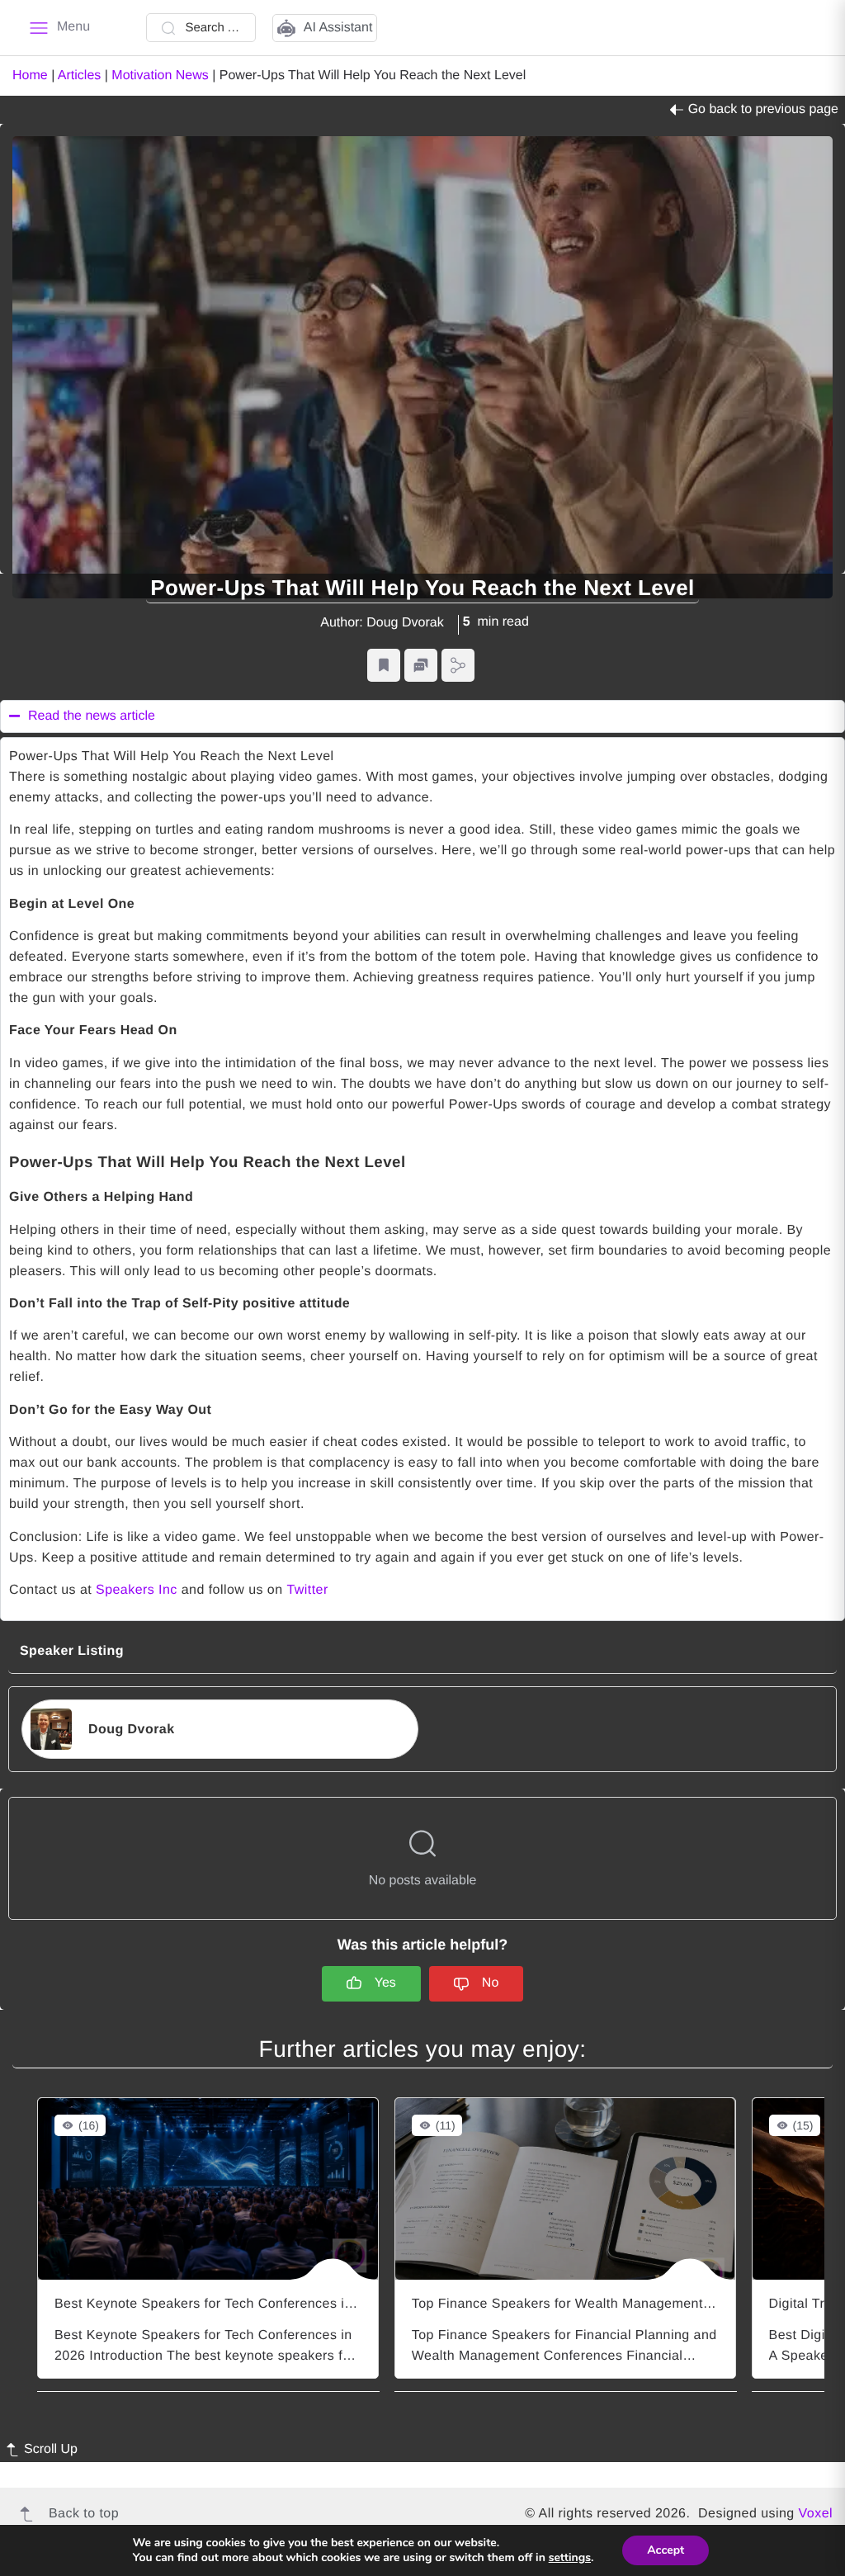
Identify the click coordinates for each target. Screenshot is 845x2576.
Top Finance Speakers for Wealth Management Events (581, 2304)
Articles (79, 76)
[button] (384, 666)
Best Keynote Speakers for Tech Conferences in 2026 (221, 2304)
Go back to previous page (763, 109)
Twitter (307, 1590)
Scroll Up (51, 2449)
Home (30, 76)
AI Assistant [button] (338, 28)
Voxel (816, 2514)
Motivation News (160, 76)
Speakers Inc (137, 1590)
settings (570, 2558)
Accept (666, 2550)
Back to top (84, 2514)
